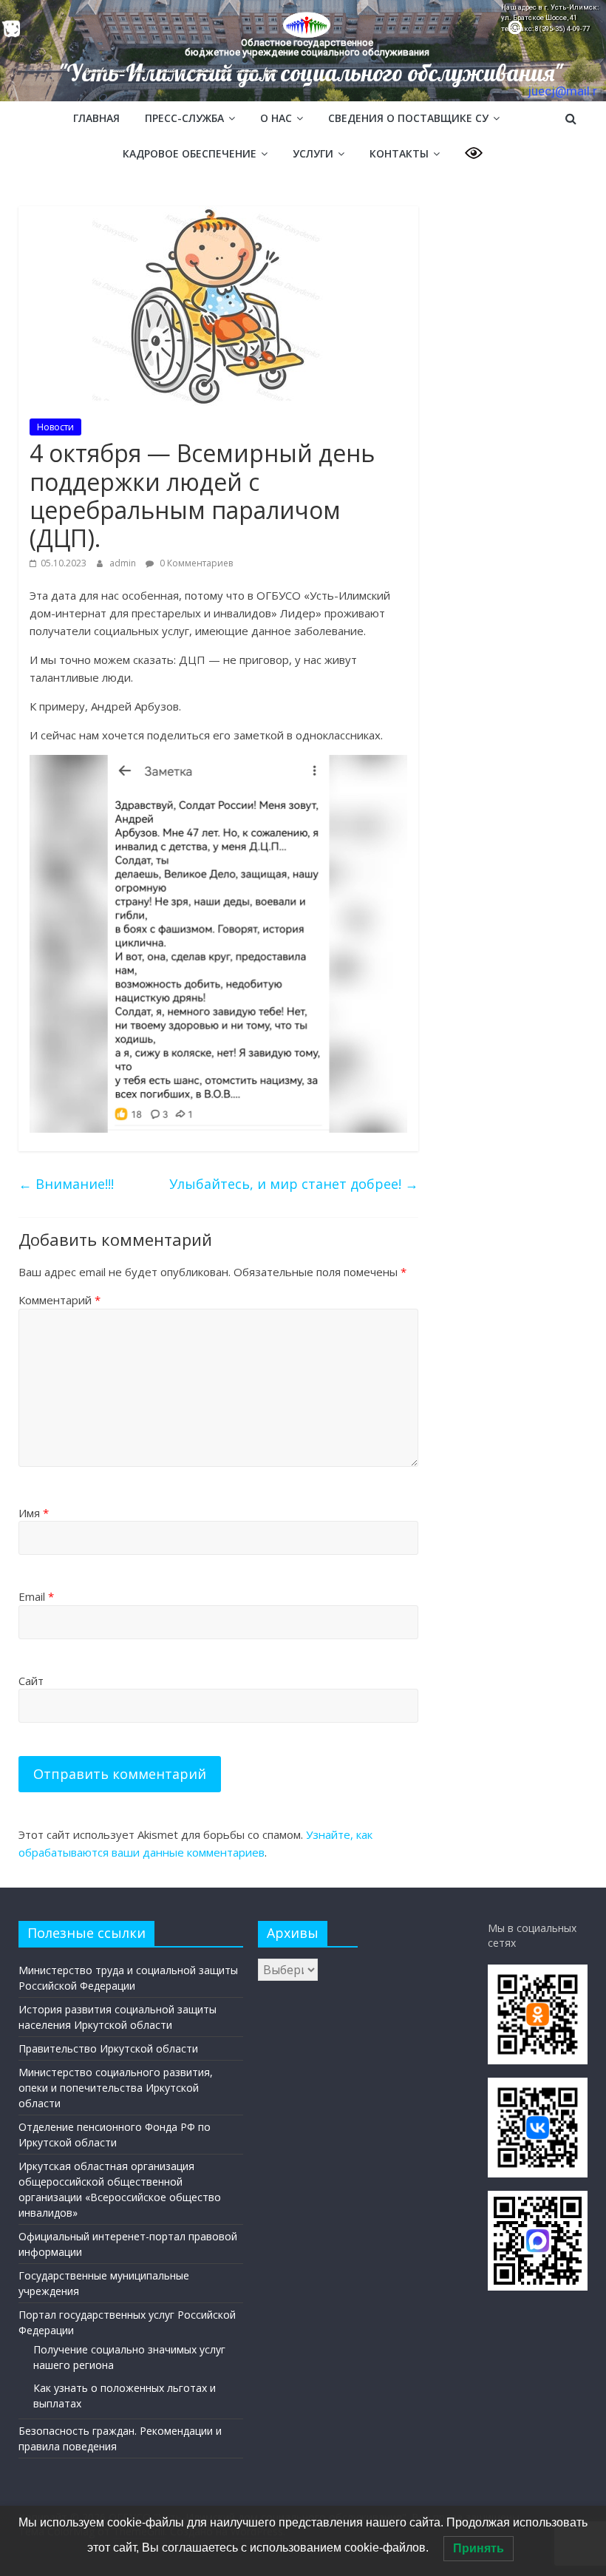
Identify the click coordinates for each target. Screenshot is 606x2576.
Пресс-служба (184, 118)
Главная (96, 118)
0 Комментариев (195, 563)
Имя (34, 1513)
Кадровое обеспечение (190, 153)
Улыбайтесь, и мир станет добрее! (294, 1184)
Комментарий (59, 1300)
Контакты (399, 153)
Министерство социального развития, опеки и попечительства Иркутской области (116, 2088)
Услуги (313, 153)
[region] (303, 51)
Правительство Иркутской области (108, 2048)
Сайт (31, 1681)
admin (124, 563)
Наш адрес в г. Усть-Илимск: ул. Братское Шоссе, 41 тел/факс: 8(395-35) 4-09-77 (550, 18)
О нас (276, 118)
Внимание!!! (66, 1184)
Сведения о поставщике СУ (408, 118)
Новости (55, 427)
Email (36, 1596)
